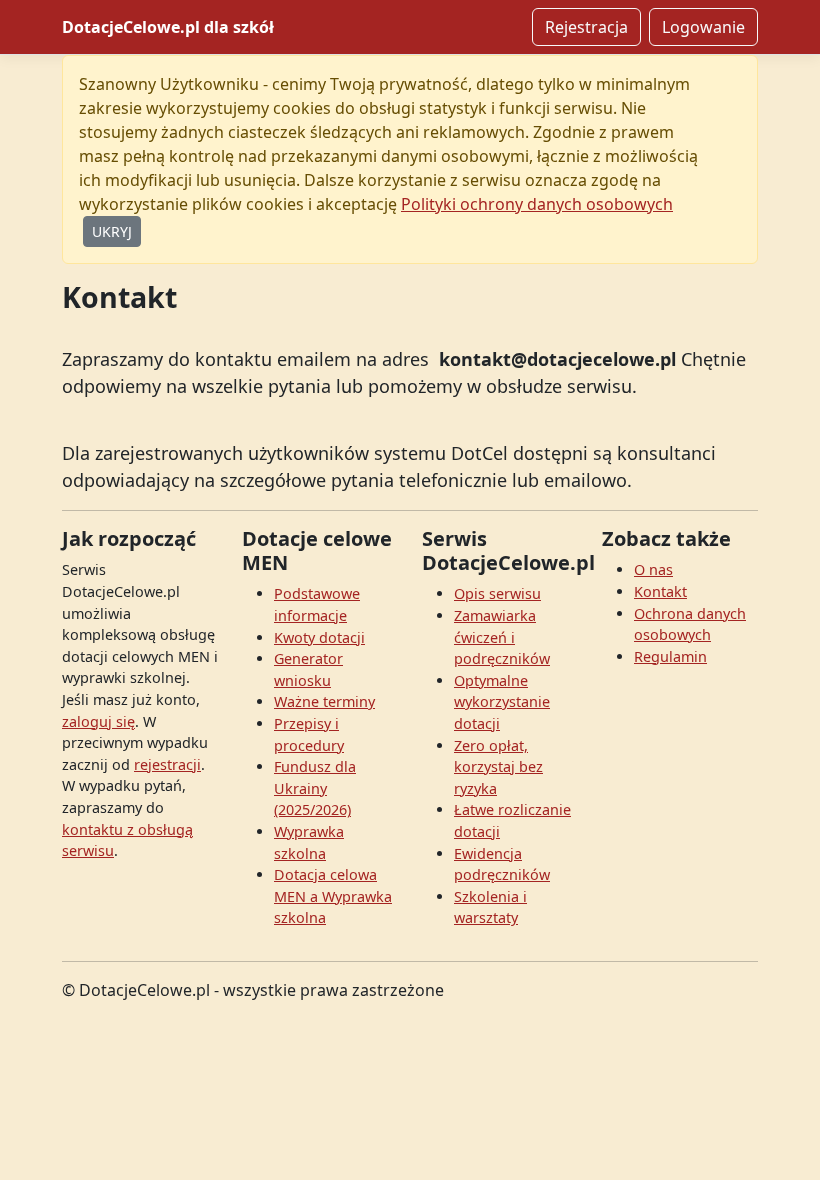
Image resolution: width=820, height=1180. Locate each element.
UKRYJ (112, 231)
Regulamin (670, 656)
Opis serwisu (497, 593)
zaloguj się (98, 721)
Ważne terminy (324, 701)
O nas (653, 569)
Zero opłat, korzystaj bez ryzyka (498, 767)
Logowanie (703, 27)
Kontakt (660, 591)
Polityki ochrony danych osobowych (537, 204)
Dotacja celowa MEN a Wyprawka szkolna (333, 896)
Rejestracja (586, 27)
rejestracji (167, 764)
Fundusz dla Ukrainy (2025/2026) (315, 788)
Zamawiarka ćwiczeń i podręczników (502, 637)
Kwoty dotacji (319, 637)
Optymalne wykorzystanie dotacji (502, 702)
